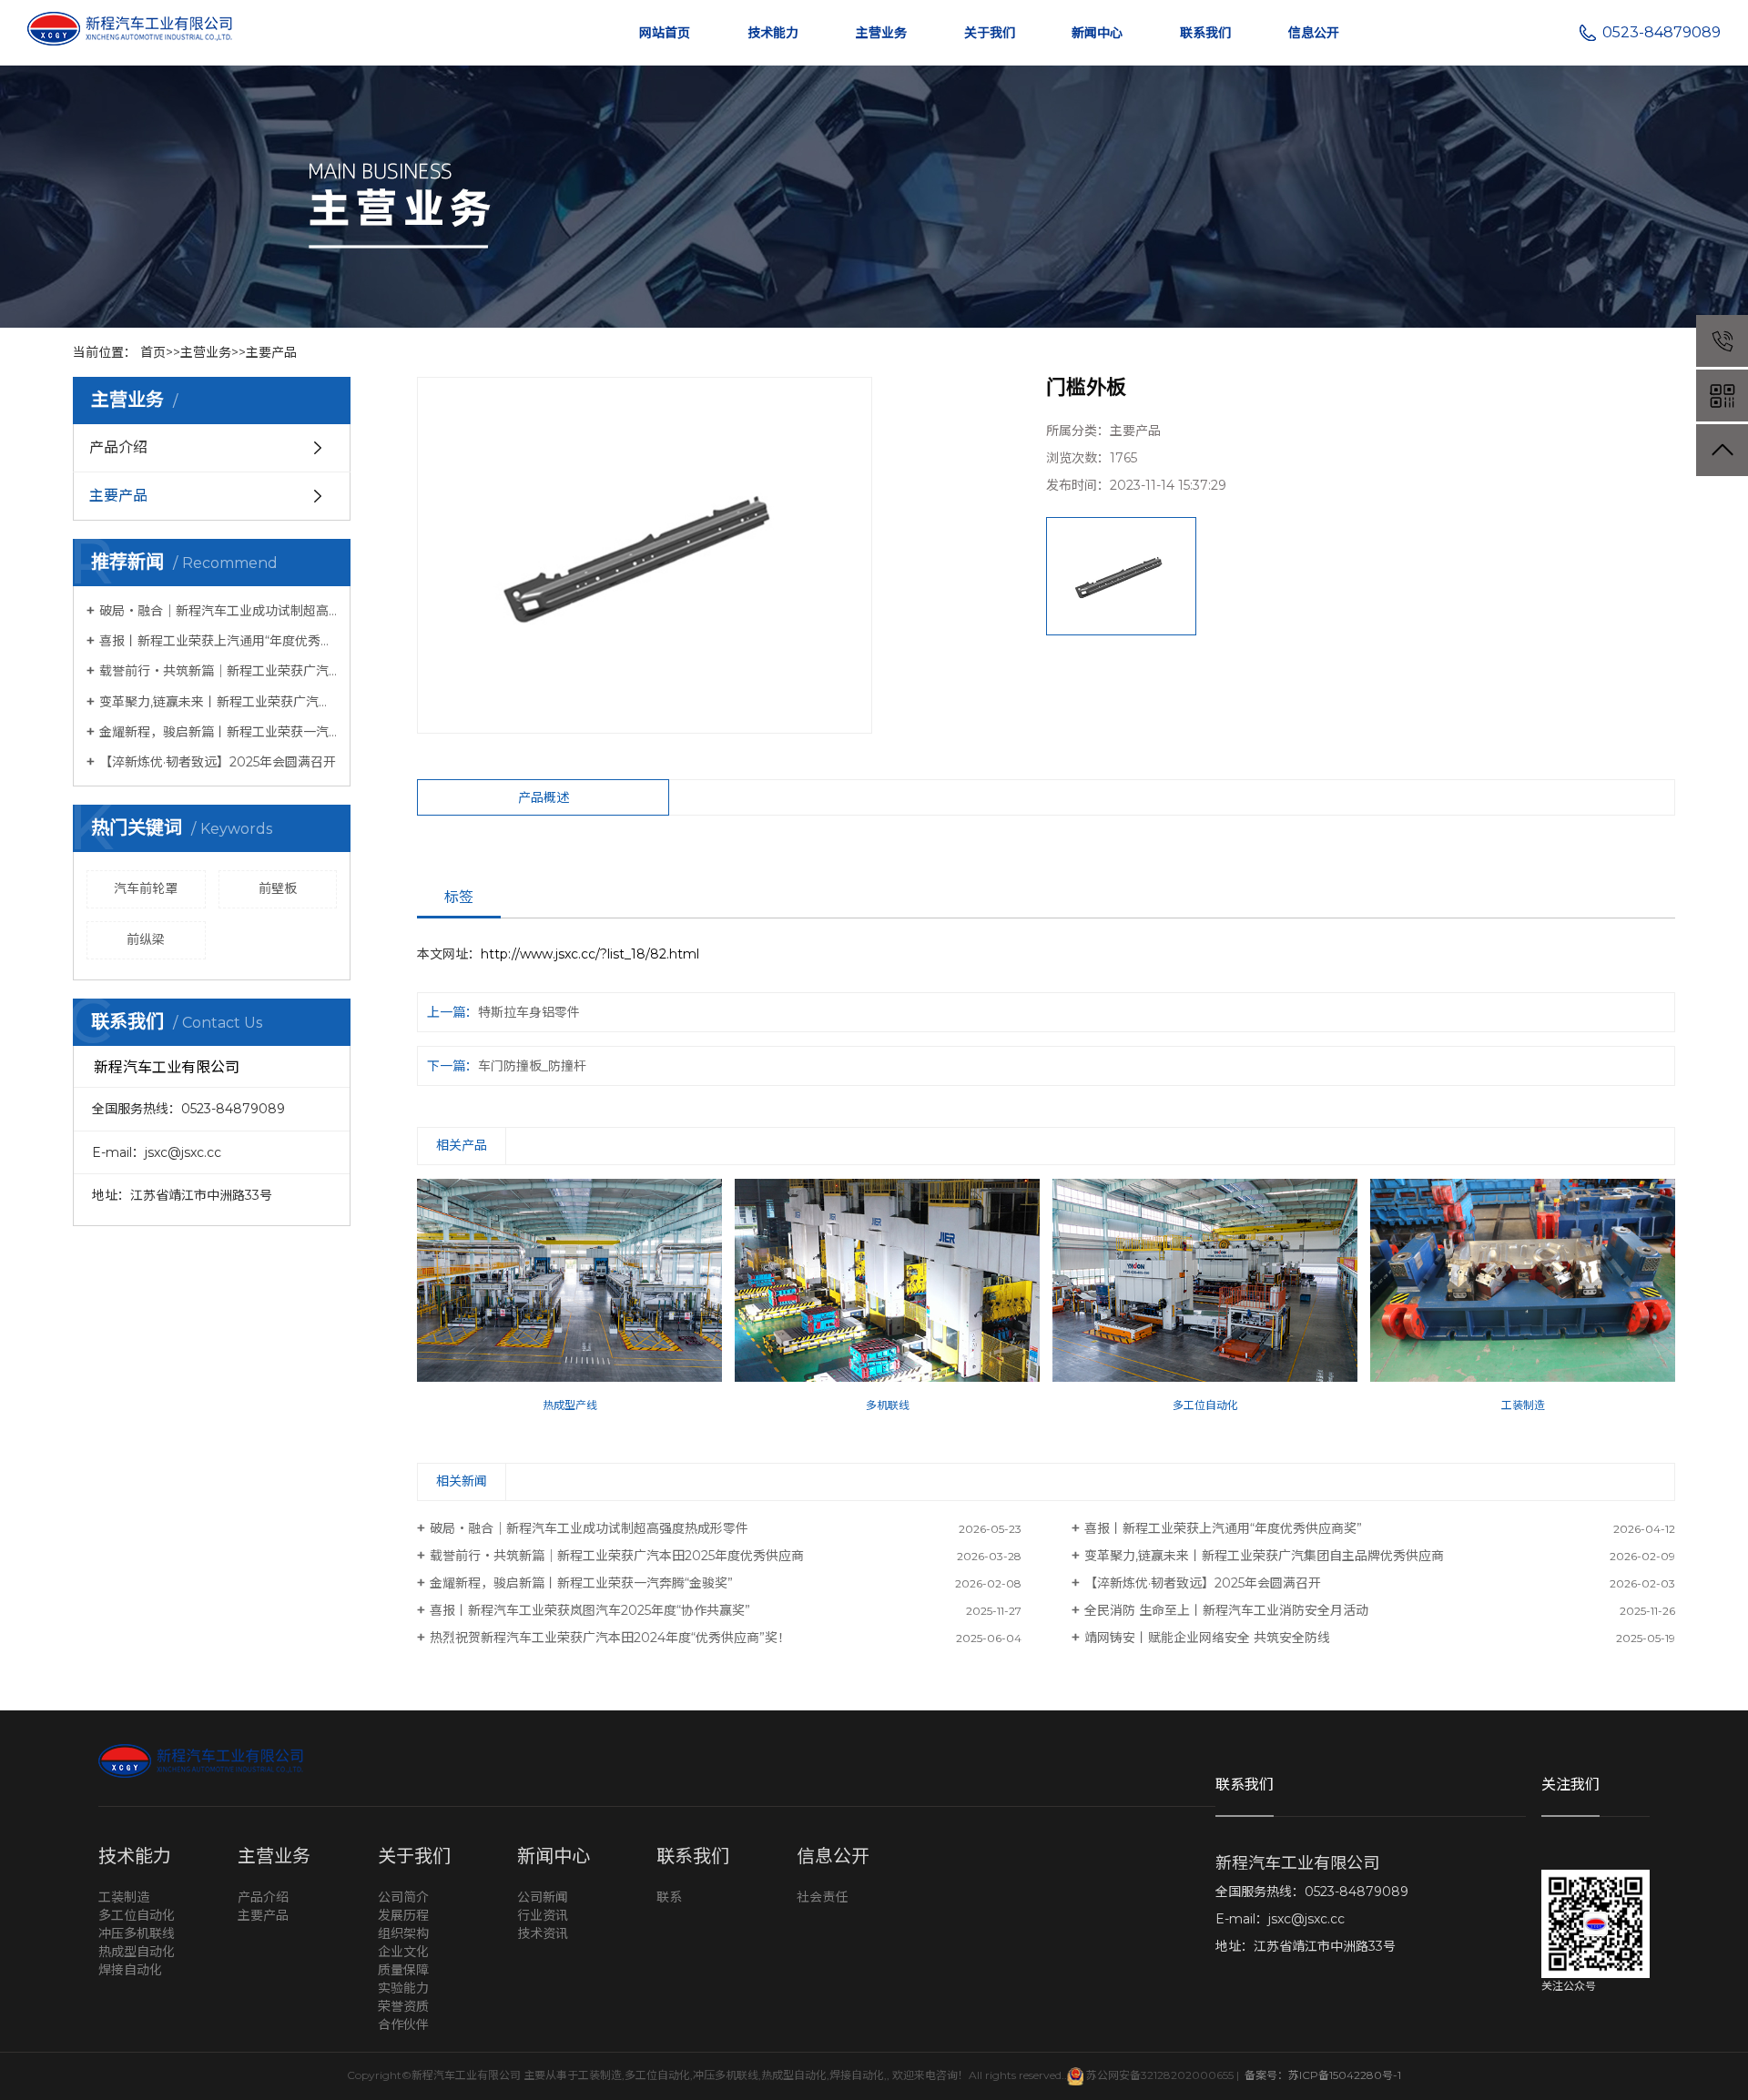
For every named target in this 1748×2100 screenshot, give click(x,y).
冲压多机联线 (137, 1933)
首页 (153, 352)
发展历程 (403, 1915)
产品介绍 (118, 447)
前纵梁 (146, 939)
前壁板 (278, 888)
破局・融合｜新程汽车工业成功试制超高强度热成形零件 (218, 611)
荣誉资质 (403, 2006)
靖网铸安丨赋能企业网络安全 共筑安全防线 (1207, 1638)
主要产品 (271, 352)
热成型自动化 (137, 1952)
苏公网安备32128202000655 (1159, 2075)
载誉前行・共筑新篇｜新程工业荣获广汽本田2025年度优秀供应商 (218, 671)
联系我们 (1205, 33)
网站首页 (665, 33)
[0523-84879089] (1722, 341)
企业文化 (403, 1952)
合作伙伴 (403, 2024)
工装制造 (124, 1897)
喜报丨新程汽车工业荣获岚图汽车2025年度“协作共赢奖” (590, 1610)
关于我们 (990, 33)
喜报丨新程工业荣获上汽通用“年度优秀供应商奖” (218, 641)
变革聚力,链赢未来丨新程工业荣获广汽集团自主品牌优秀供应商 (218, 702)
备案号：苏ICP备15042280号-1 (1321, 2075)
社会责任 (822, 1897)
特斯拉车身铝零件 (529, 1012)
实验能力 (403, 1988)
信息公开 (1314, 33)
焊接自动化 (130, 1970)
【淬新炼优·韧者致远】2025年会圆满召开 (218, 762)
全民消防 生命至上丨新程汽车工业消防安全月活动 (1226, 1610)
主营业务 (881, 33)
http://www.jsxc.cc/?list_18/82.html (590, 954)
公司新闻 (543, 1897)
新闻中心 (1097, 33)
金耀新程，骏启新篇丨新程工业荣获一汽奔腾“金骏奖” (218, 732)
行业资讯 (543, 1915)
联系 (669, 1897)
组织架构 (403, 1933)
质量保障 (403, 1970)
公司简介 (403, 1897)
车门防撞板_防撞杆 (532, 1066)
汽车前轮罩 (146, 888)
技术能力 (773, 33)
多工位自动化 (137, 1915)
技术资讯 (543, 1933)
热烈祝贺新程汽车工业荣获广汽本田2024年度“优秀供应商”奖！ (610, 1638)
